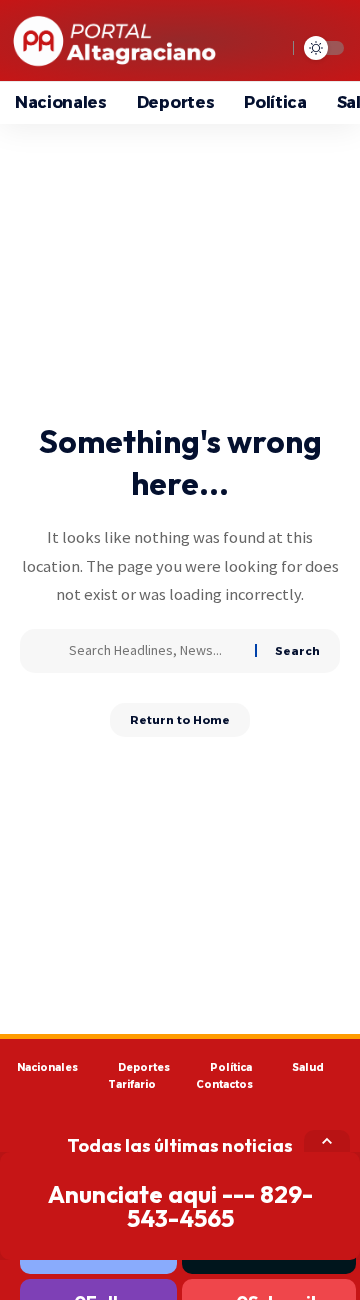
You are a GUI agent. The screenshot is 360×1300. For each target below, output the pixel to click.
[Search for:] (154, 651)
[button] (327, 1141)
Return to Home (180, 720)
